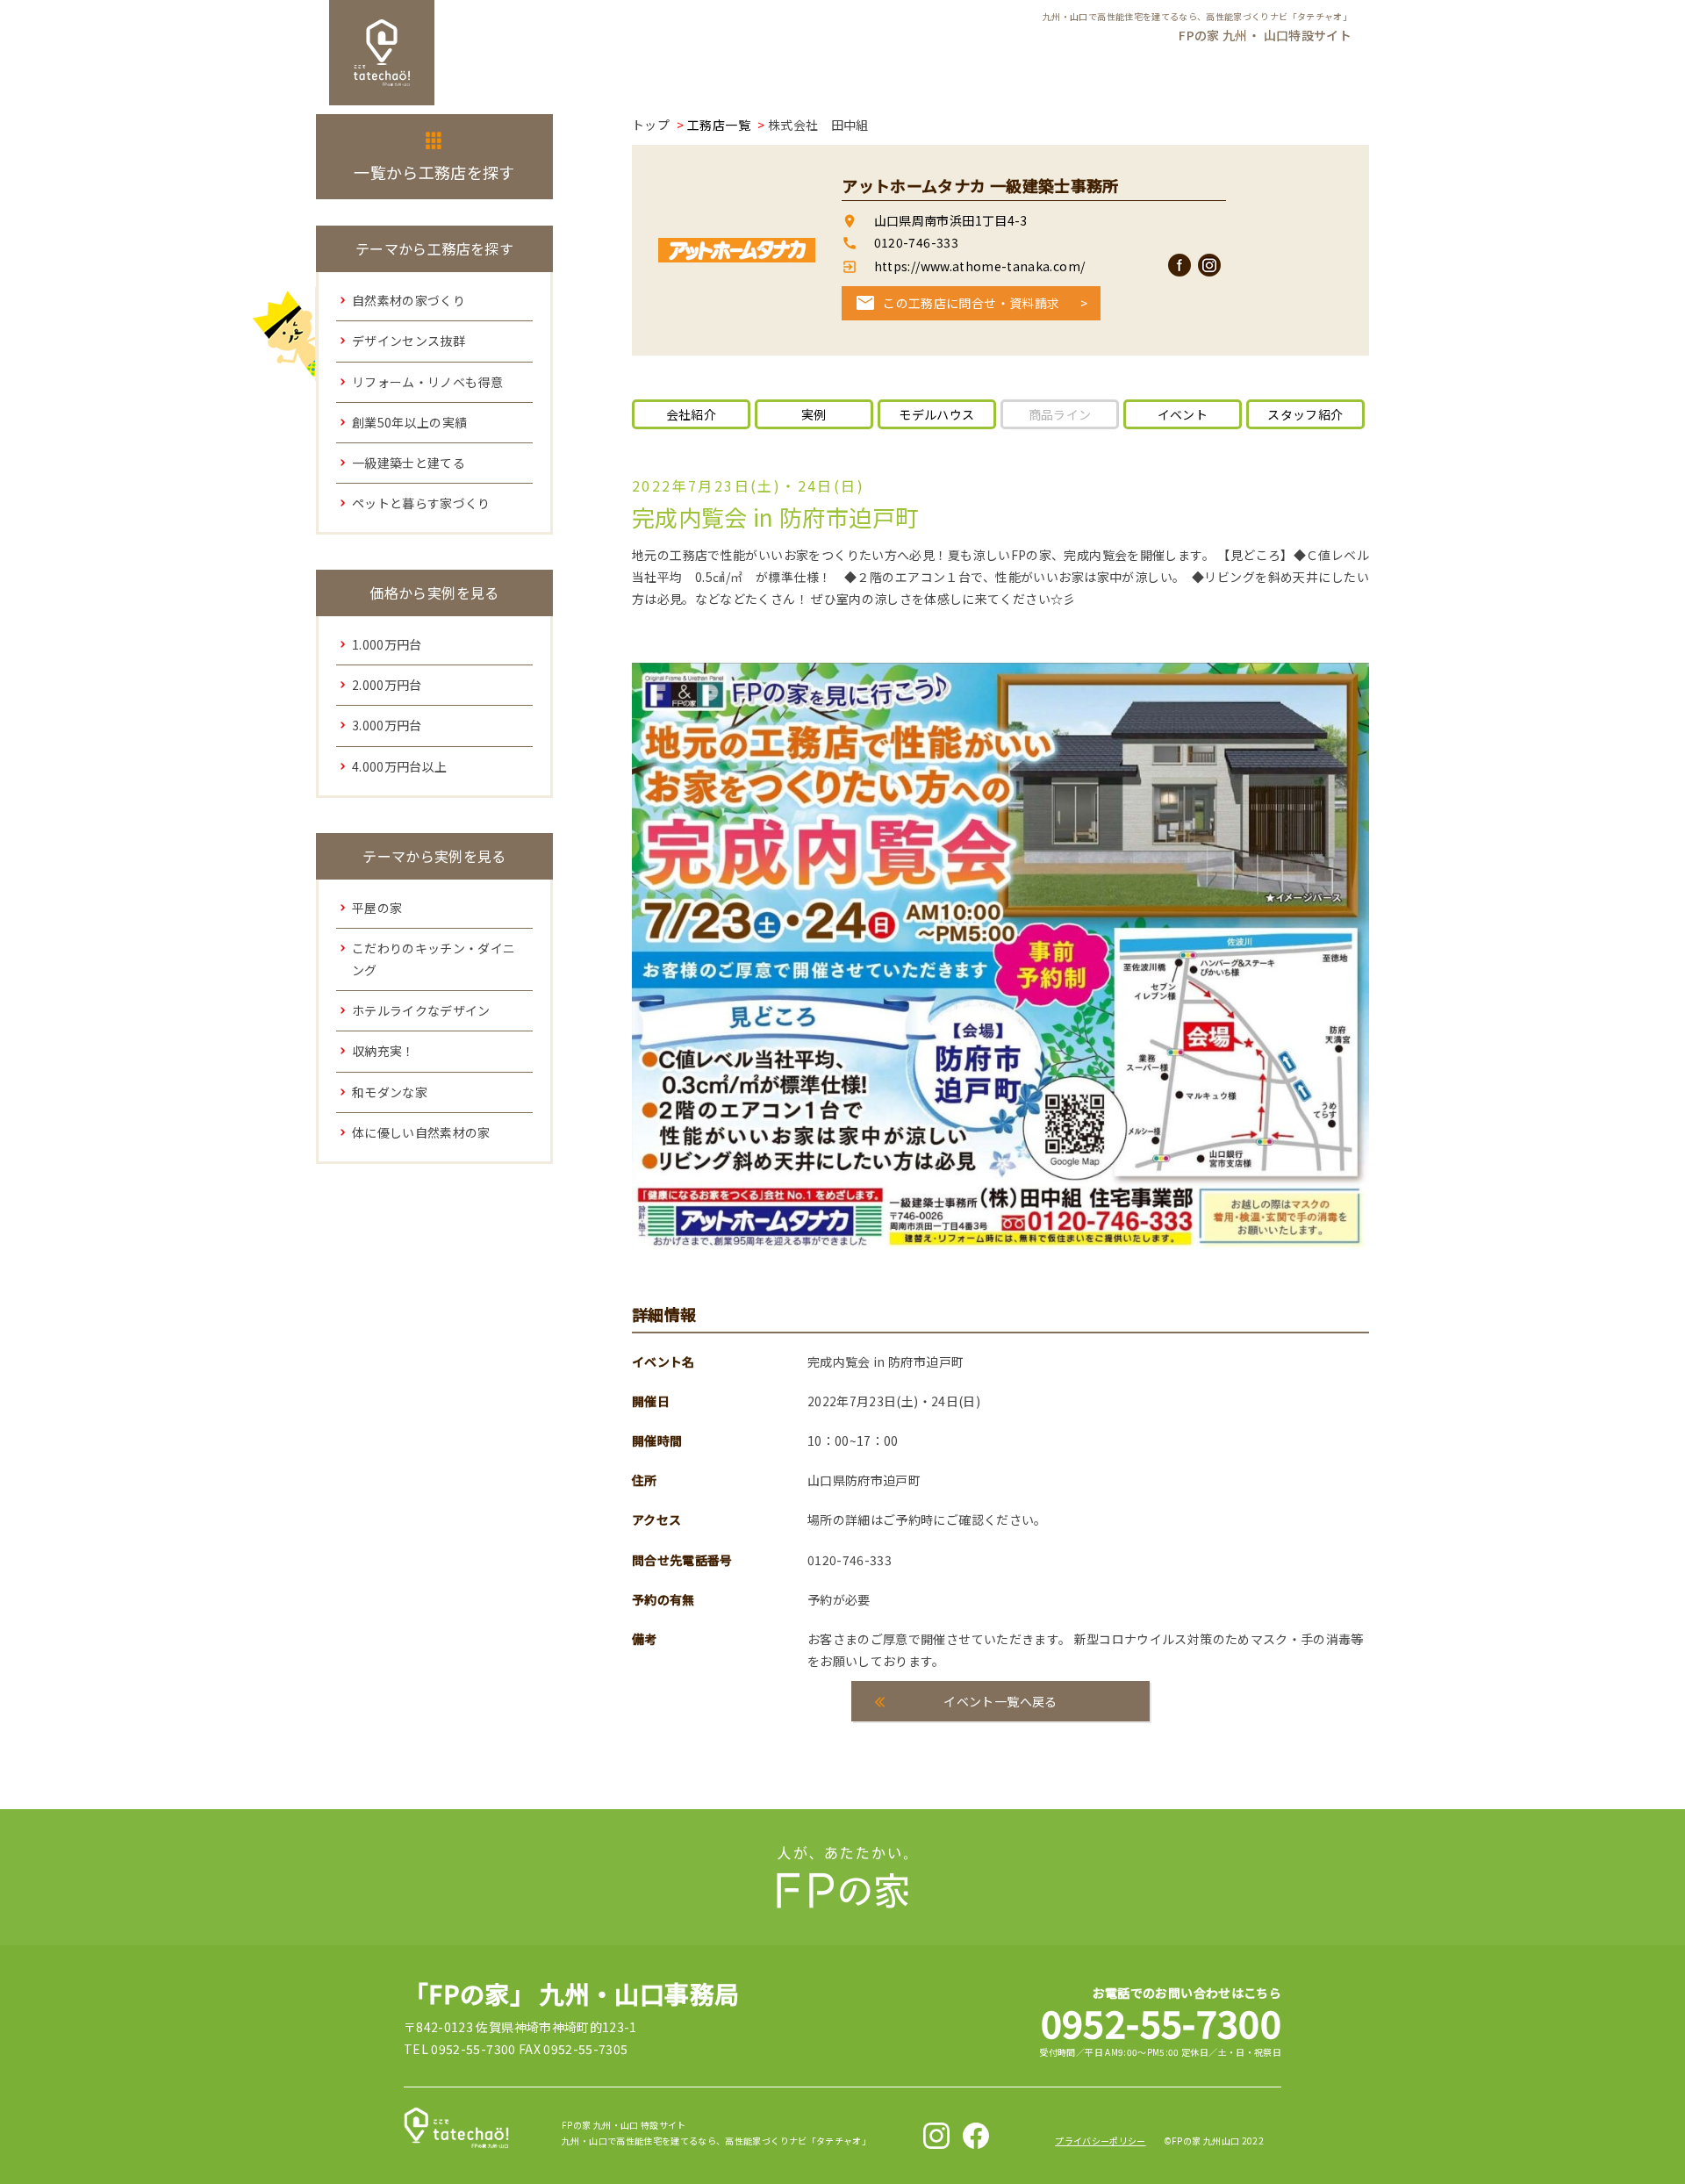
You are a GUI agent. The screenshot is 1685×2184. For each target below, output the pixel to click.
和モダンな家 (390, 1092)
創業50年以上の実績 (410, 422)
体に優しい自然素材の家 (421, 1132)
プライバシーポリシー (1101, 2141)
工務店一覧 (719, 125)
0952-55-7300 (1161, 2022)
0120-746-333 (916, 242)
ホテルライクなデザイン (421, 1010)
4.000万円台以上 (400, 766)
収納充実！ (384, 1051)
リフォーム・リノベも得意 (427, 382)
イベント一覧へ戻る (1000, 1701)
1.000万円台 (387, 644)
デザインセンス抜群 (409, 341)
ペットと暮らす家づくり (421, 503)
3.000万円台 (387, 725)
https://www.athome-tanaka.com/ (978, 266)
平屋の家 (377, 908)
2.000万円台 (387, 685)
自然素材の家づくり (409, 300)
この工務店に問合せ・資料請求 (971, 303)
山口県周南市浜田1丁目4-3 (951, 220)
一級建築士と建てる (409, 463)
